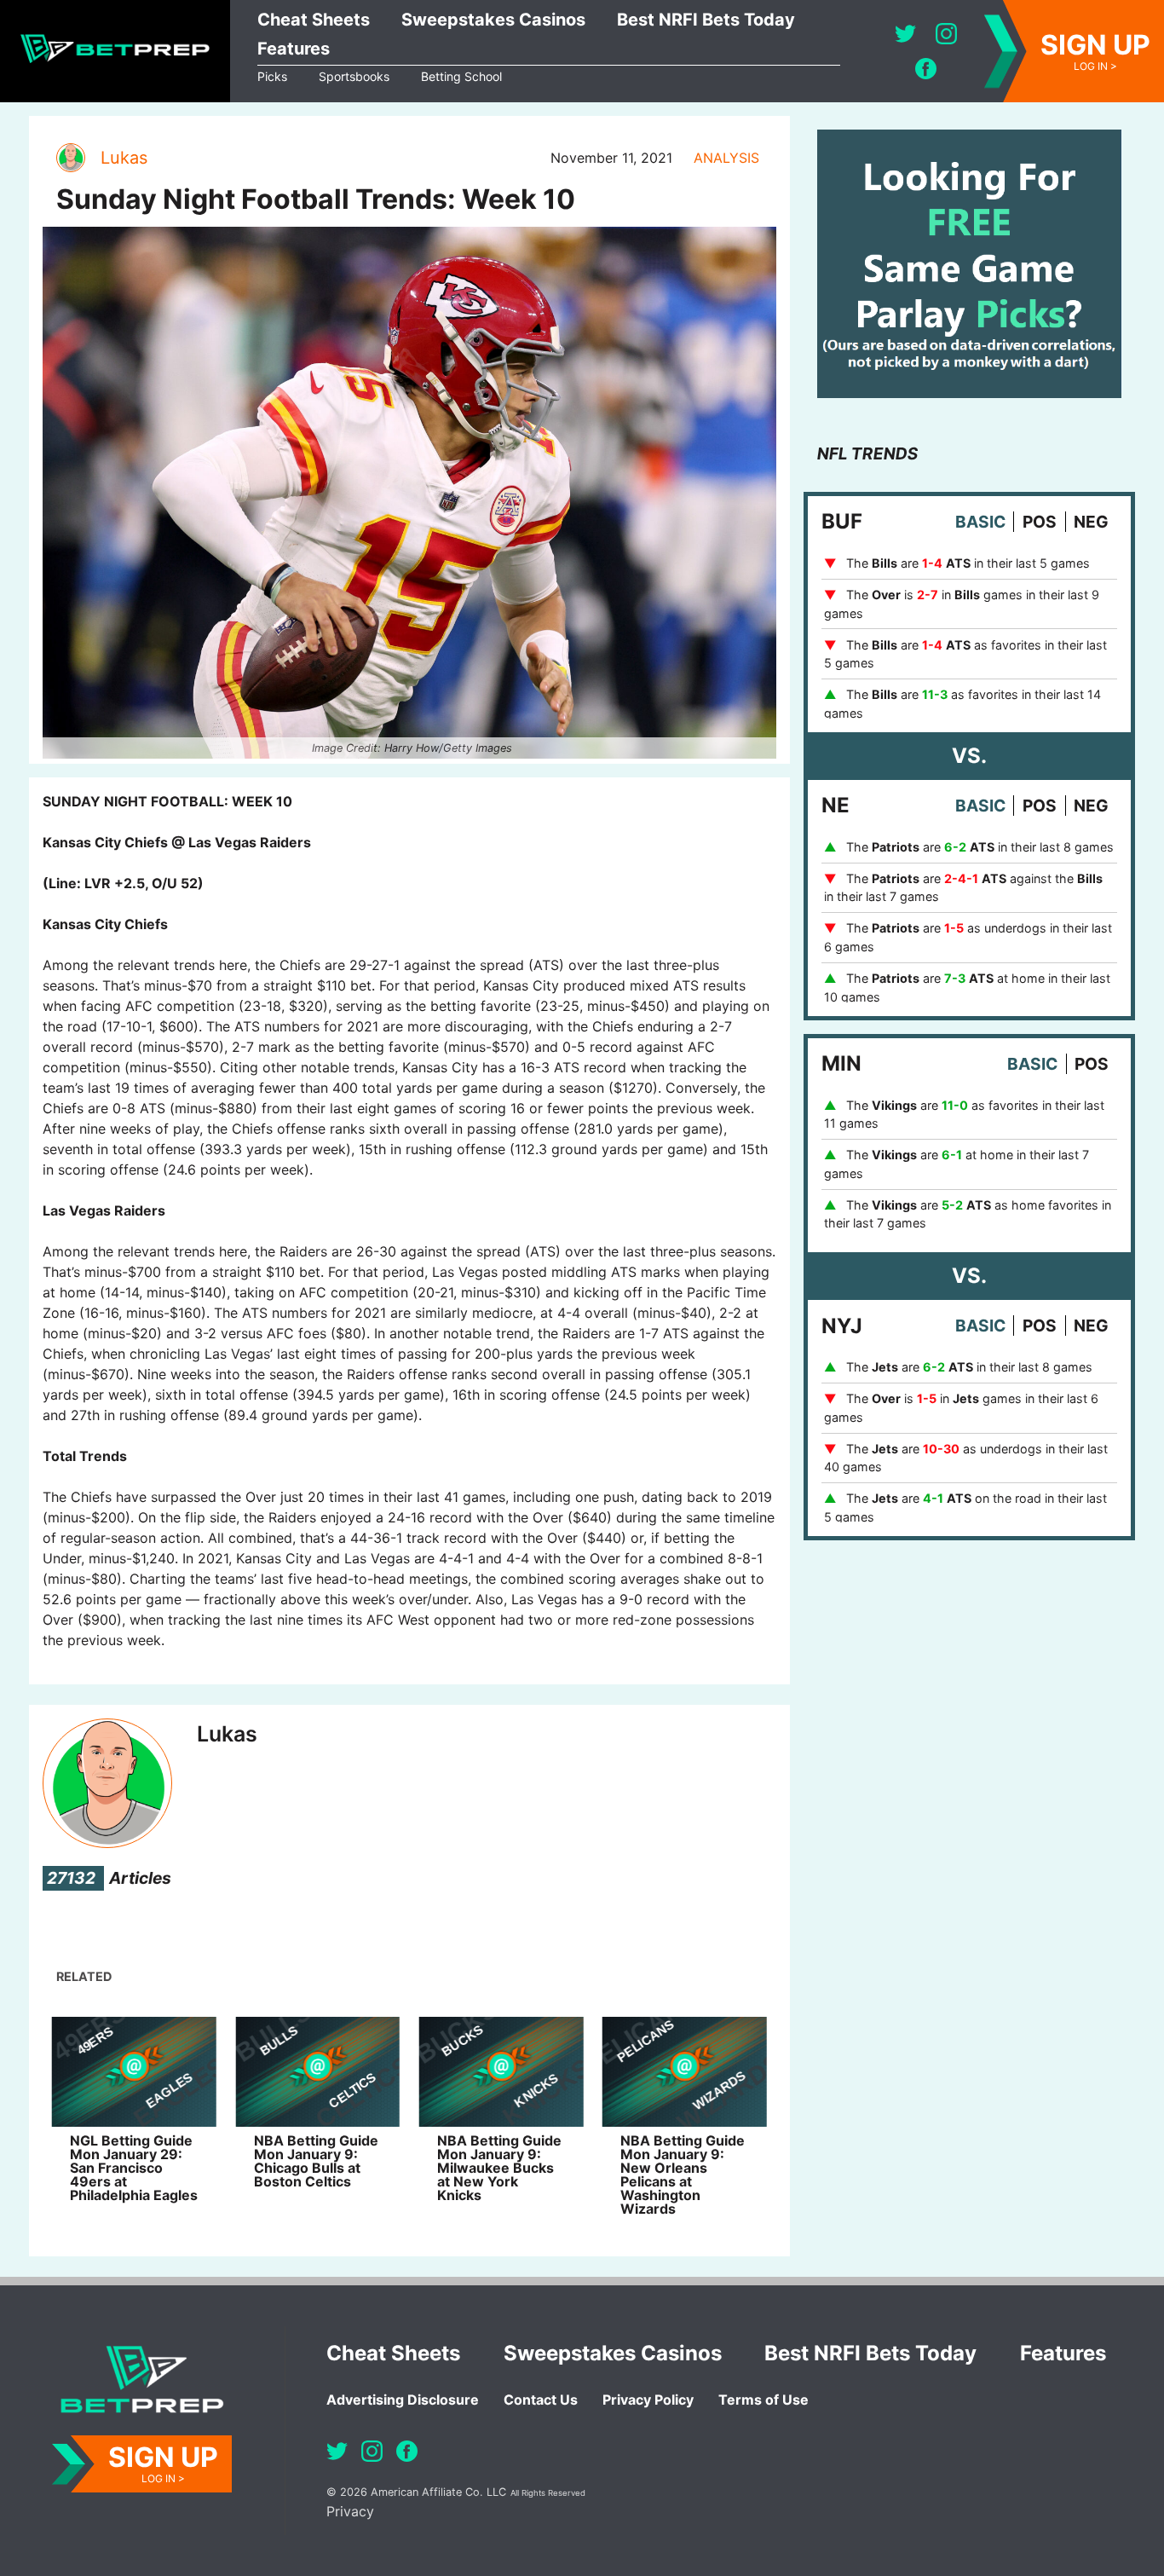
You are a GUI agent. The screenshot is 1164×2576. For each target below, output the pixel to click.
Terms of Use (764, 2400)
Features (294, 49)
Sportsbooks (354, 76)
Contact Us (541, 2400)
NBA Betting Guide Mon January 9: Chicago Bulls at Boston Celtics (316, 2161)
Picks (272, 76)
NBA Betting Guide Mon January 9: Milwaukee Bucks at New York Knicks (499, 2168)
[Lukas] (70, 158)
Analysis (726, 158)
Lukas (124, 158)
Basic (980, 522)
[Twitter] (905, 34)
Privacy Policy (648, 2400)
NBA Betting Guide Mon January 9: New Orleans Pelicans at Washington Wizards (683, 2175)
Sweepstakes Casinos (493, 20)
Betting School (461, 76)
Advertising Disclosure (403, 2400)
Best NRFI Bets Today (706, 20)
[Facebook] (926, 69)
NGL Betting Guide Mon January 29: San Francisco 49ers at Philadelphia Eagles (134, 2168)
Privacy (350, 2511)
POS (1040, 522)
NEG (1091, 522)
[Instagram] (946, 34)
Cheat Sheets (314, 20)
